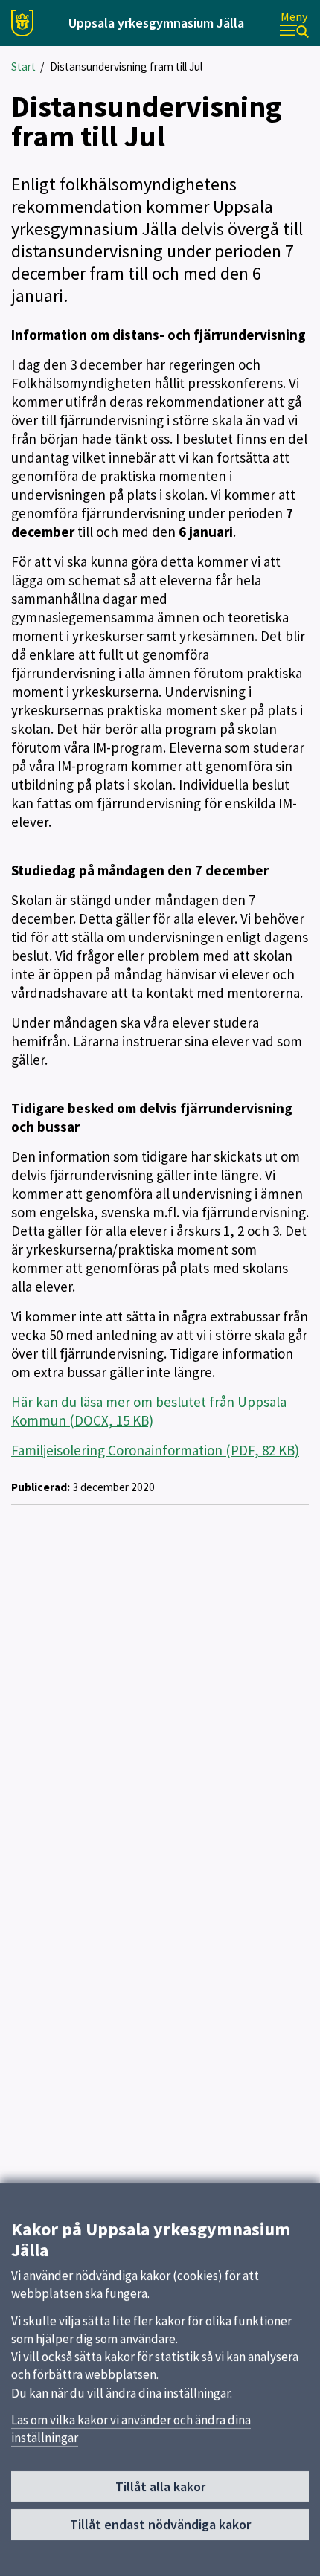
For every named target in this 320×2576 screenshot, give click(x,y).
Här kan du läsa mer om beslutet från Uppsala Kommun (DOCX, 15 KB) (149, 1411)
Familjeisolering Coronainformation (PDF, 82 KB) (155, 1450)
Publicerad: (41, 1487)
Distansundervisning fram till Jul (126, 67)
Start (23, 67)
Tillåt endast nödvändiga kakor (160, 2524)
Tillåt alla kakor (160, 2486)
